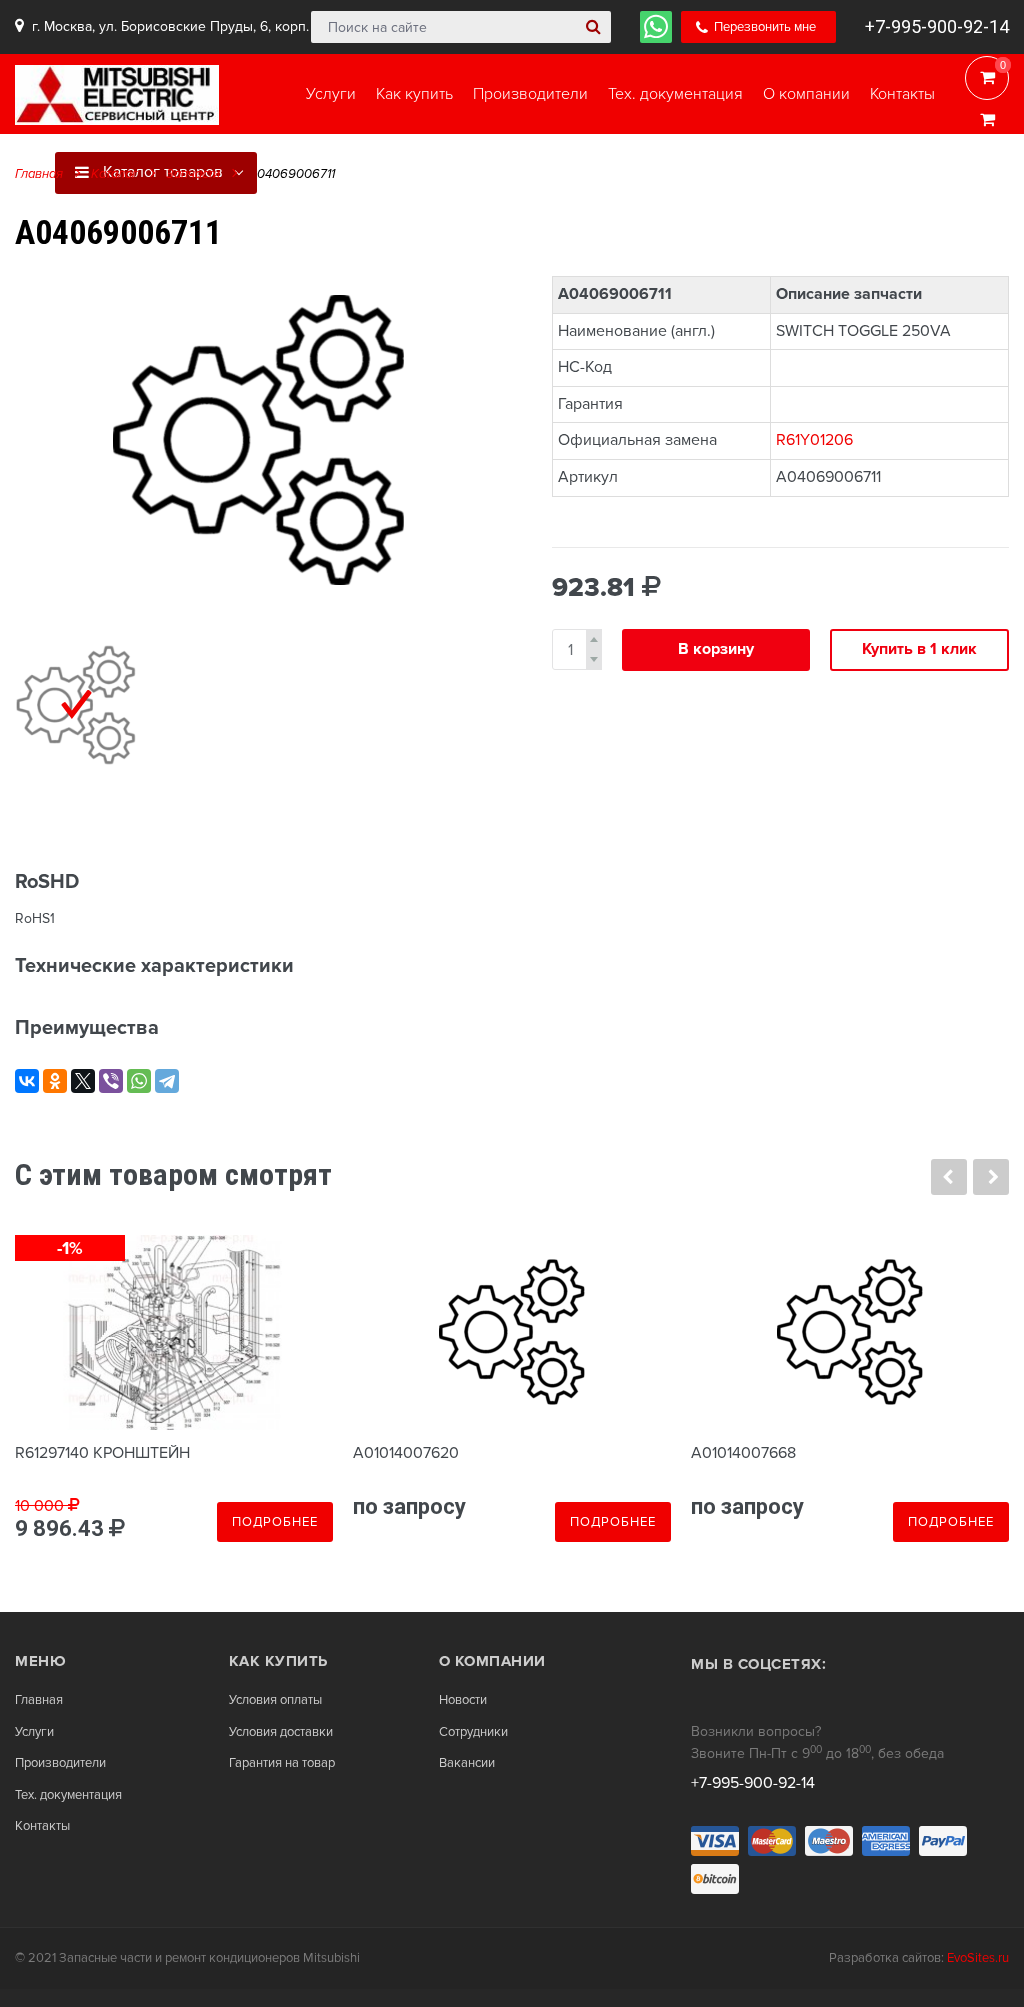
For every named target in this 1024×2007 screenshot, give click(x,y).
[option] (258, 440)
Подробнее (275, 1522)
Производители (60, 1763)
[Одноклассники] (55, 1081)
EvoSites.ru (978, 1958)
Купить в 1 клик (919, 649)
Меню (40, 1661)
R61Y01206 (814, 440)
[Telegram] (167, 1081)
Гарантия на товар (282, 1763)
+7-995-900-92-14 (937, 26)
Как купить (278, 1661)
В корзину (716, 649)
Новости (463, 1700)
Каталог (114, 174)
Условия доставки (281, 1732)
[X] (83, 1081)
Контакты (42, 1826)
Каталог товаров (161, 172)
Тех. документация (68, 1795)
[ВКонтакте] (27, 1081)
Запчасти (193, 174)
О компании (492, 1661)
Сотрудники (473, 1732)
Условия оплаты (275, 1700)
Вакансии (467, 1763)
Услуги (34, 1732)
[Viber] (111, 1081)
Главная (39, 174)
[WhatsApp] (139, 1081)
